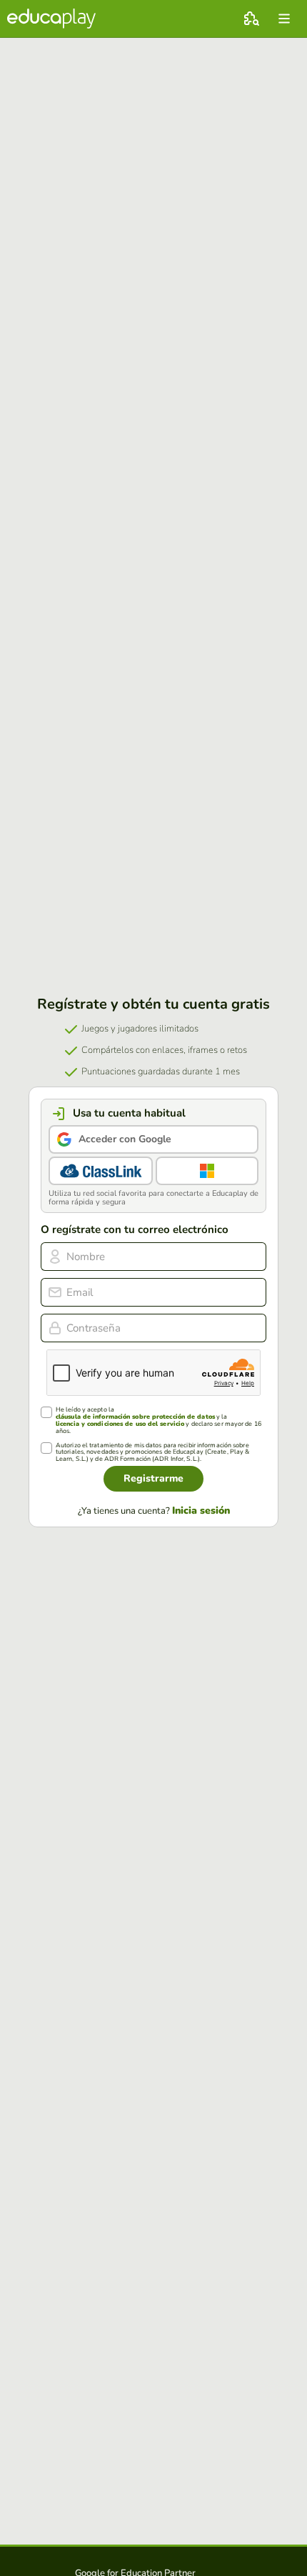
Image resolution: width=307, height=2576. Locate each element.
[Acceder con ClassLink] (101, 1171)
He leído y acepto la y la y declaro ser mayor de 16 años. (158, 1421)
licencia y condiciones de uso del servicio (120, 1424)
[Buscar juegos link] (251, 19)
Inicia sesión (201, 1511)
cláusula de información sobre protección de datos (135, 1417)
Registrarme (153, 1478)
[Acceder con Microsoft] (207, 1171)
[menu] (284, 19)
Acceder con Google (125, 1139)
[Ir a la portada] (51, 19)
